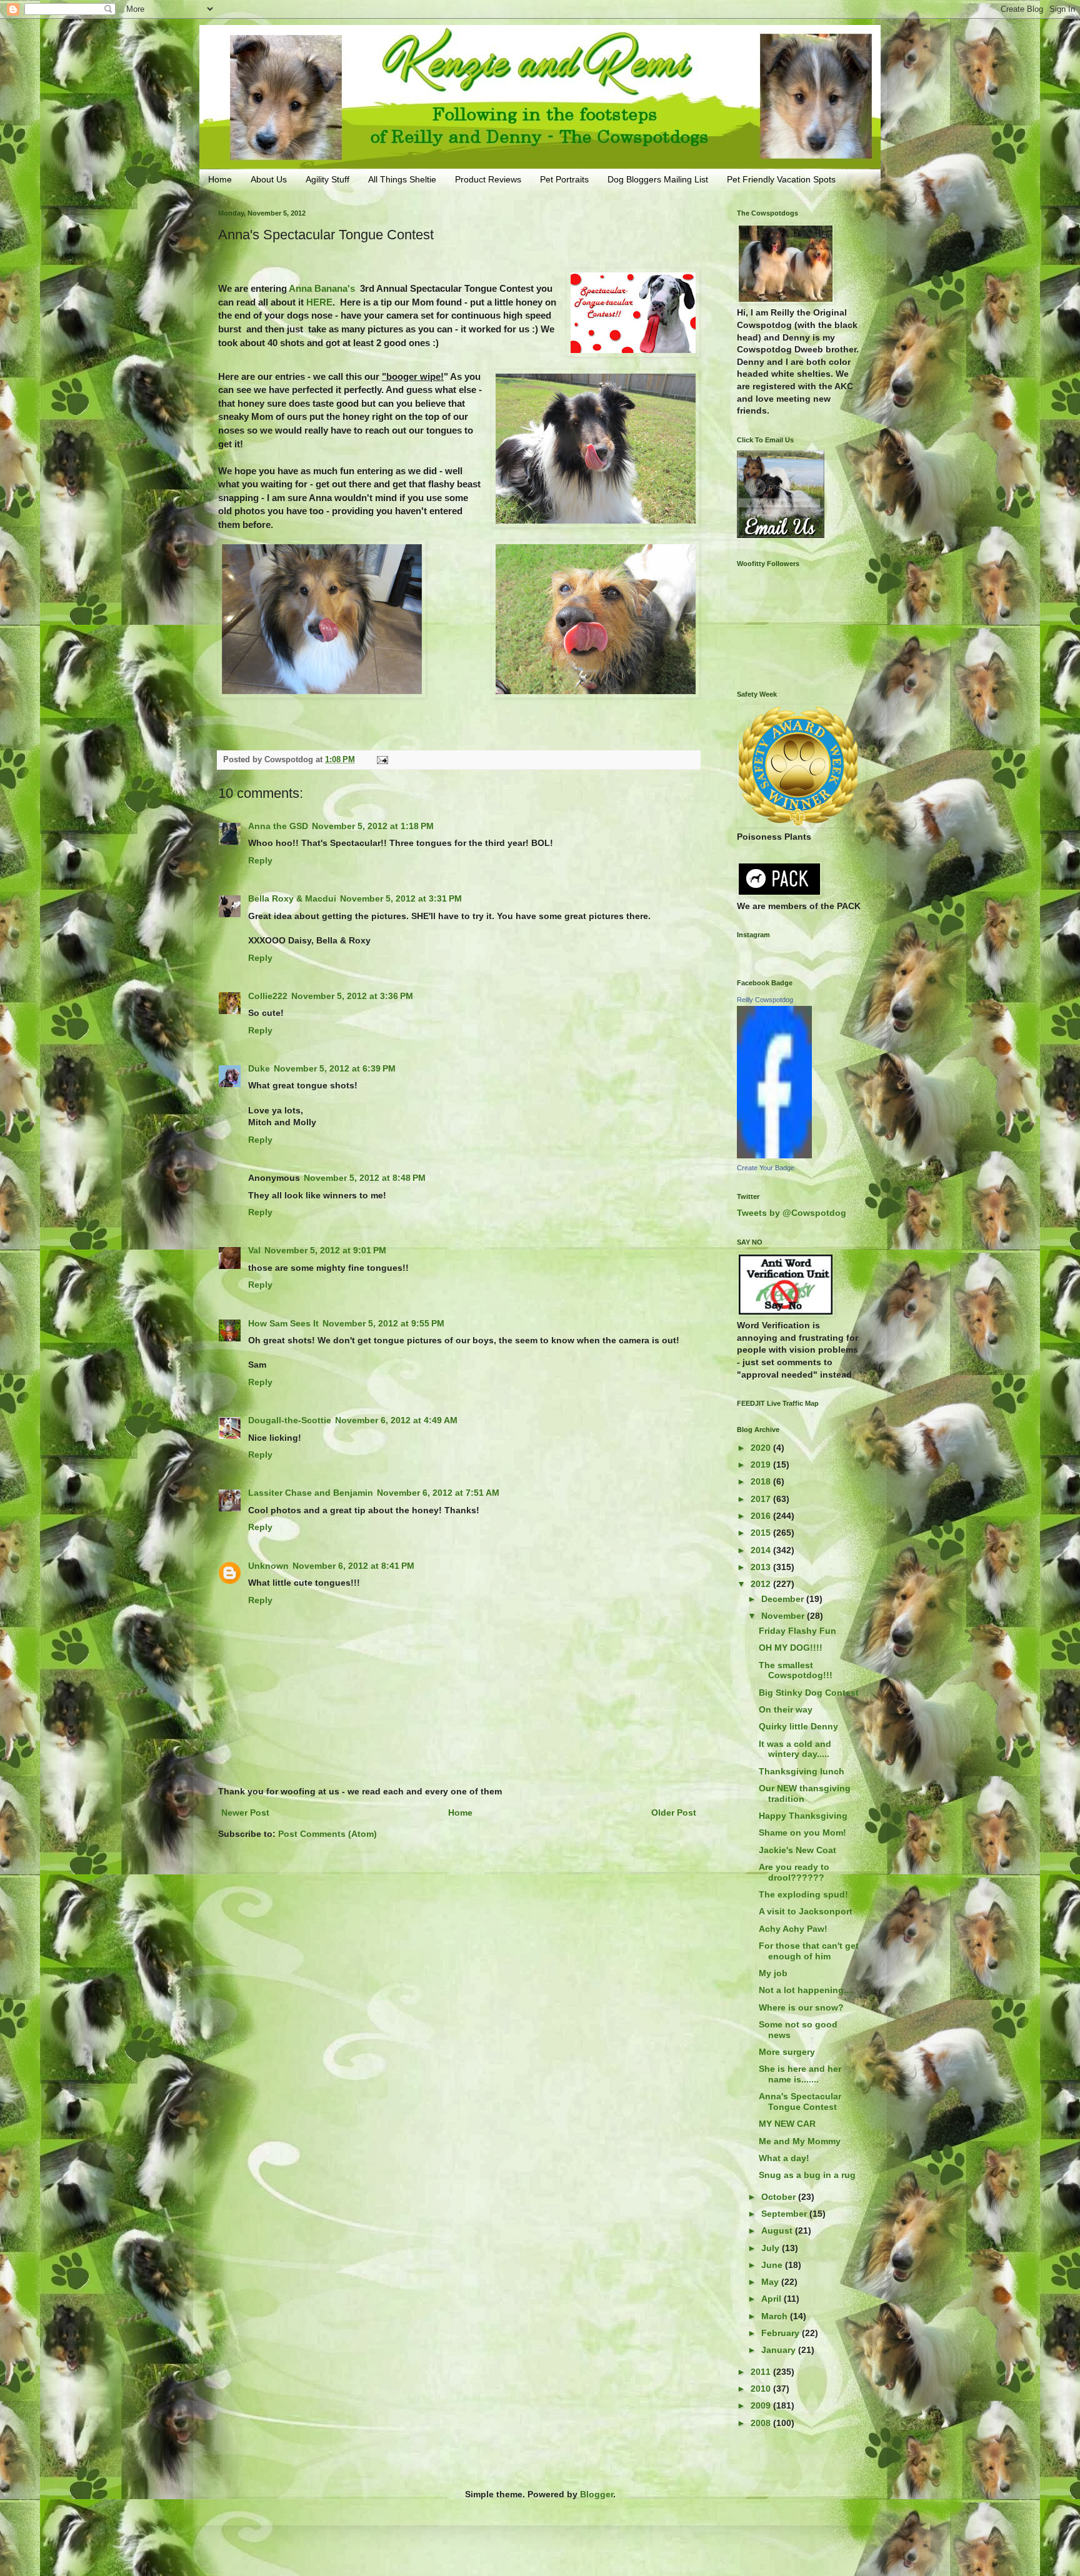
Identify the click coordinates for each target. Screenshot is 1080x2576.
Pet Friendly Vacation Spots (781, 179)
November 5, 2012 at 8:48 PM (365, 1178)
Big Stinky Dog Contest (809, 1693)
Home (220, 179)
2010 (762, 2389)
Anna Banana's (322, 288)
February (782, 2333)
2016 (762, 1516)
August (778, 2230)
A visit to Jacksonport (806, 1911)
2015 (762, 1533)
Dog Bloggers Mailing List (658, 179)
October (780, 2197)
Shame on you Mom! (802, 1833)
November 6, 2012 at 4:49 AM (396, 1420)
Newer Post (245, 1813)
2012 (762, 1584)
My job (773, 1973)
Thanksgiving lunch (802, 1771)
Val (254, 1250)
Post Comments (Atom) (327, 1834)
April (772, 2299)
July (772, 2248)
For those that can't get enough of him (809, 1951)
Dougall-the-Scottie (290, 1420)
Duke (259, 1068)
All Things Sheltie (402, 179)
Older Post (674, 1813)
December (784, 1599)
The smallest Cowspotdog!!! (796, 1670)
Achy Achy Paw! (793, 1929)
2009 (762, 2405)
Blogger (597, 2494)
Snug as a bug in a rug (807, 2175)
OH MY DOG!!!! (791, 1648)
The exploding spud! (803, 1894)
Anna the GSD (278, 826)
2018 (762, 1481)
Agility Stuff (327, 179)
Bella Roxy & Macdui (292, 898)
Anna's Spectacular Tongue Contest (800, 2101)
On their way (786, 1709)
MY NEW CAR (787, 2124)
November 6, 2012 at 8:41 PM (353, 1566)
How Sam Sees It (283, 1323)
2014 (762, 1550)
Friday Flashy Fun (797, 1631)
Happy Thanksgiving (803, 1816)
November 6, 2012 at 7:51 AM (438, 1493)
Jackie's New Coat (797, 1850)
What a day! (784, 2158)
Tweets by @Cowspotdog (792, 1213)
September (785, 2214)
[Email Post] (382, 760)
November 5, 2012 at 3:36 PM (352, 996)
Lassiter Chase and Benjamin (311, 1493)
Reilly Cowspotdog (765, 1000)
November (784, 1616)
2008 (762, 2423)
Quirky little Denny (798, 1726)
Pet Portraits (564, 179)
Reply (260, 860)
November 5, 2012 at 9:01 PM (325, 1250)
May (771, 2282)
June (773, 2265)
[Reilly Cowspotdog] (774, 1155)
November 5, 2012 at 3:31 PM (401, 898)
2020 (762, 1448)
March (776, 2316)
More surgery (787, 2052)
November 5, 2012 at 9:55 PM (383, 1323)
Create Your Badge (766, 1168)
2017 (762, 1499)
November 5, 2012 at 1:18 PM (373, 826)
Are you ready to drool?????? (794, 1872)
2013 (762, 1567)
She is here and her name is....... (800, 2074)
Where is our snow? (801, 2007)
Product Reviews (488, 179)
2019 (762, 1465)
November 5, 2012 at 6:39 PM (335, 1068)
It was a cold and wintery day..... (795, 1749)
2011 (762, 2372)
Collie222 (268, 996)
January (780, 2350)
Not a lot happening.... (806, 1990)
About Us (269, 179)
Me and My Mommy (800, 2141)
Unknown (268, 1566)
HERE (319, 302)
